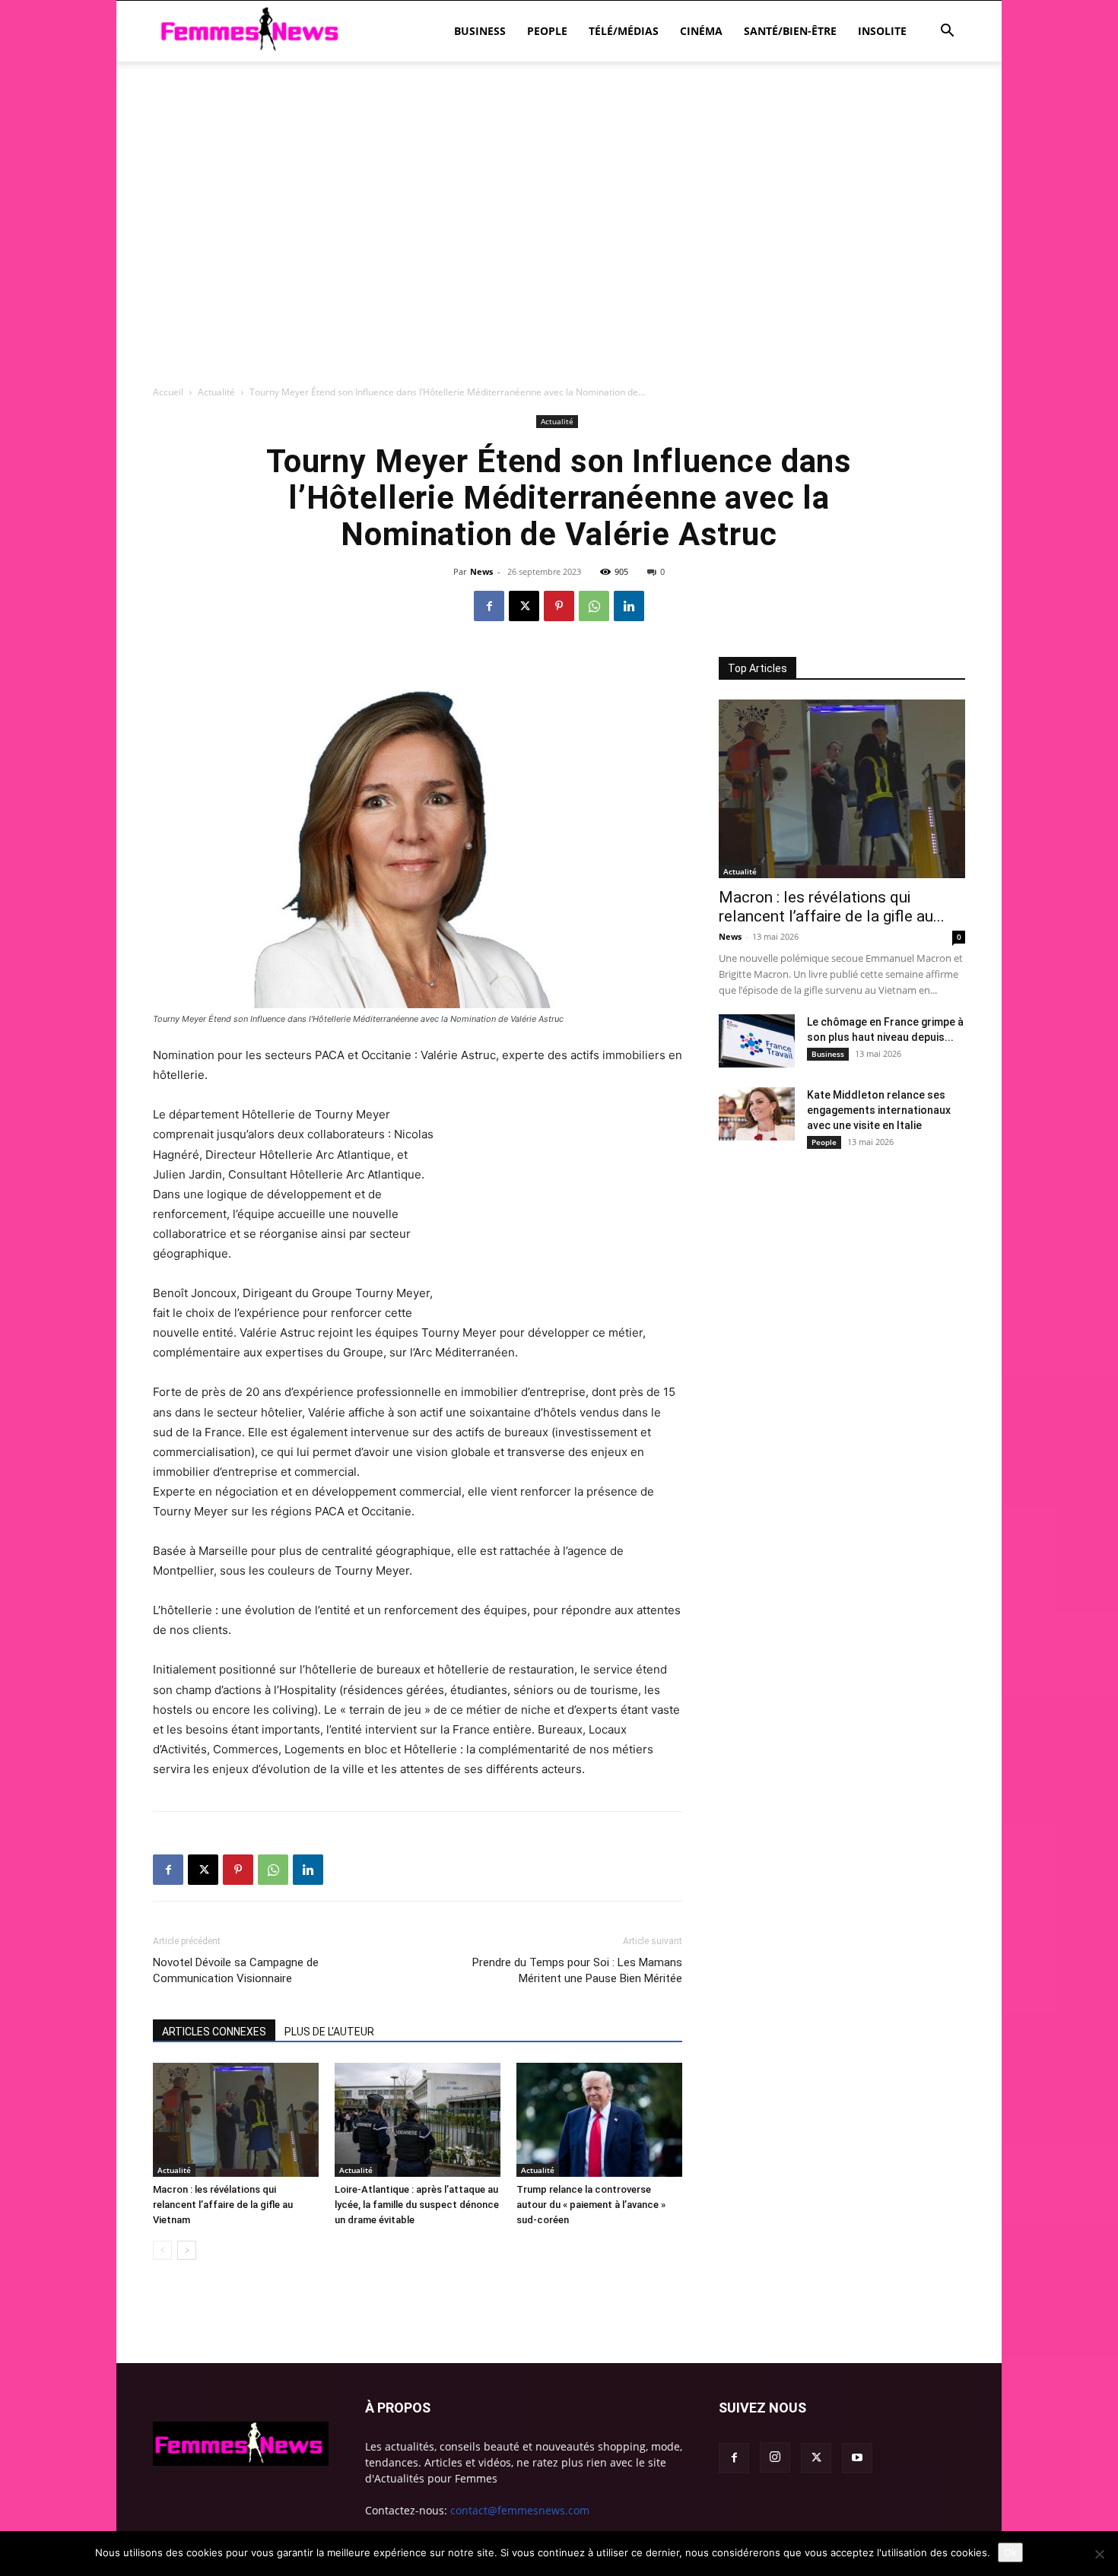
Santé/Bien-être (790, 31)
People (547, 31)
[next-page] (187, 2250)
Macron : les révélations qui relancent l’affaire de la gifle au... (832, 907)
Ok (1010, 2552)
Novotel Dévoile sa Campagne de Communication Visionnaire (236, 1970)
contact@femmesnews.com (520, 2510)
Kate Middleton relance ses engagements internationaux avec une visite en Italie (879, 1110)
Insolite (882, 31)
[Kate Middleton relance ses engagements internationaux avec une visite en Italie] (757, 1114)
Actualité (216, 392)
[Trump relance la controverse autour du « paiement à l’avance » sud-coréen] (599, 2120)
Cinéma (701, 31)
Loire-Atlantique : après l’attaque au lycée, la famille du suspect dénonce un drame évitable (417, 2205)
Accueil (168, 392)
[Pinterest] (559, 606)
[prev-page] (162, 2250)
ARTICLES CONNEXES (214, 2032)
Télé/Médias (624, 31)
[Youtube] (857, 2458)
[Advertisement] (559, 114)
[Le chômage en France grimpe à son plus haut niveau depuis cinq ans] (757, 1041)
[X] (524, 606)
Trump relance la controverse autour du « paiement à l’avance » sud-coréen (591, 2205)
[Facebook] (489, 606)
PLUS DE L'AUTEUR (329, 2032)
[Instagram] (775, 2457)
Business (480, 31)
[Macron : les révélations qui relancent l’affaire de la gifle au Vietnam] (236, 2120)
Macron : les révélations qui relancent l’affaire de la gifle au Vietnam (223, 2205)
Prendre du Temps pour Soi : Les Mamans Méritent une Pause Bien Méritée (577, 1970)
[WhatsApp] (594, 606)
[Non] (1099, 2554)
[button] (947, 32)
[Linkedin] (629, 606)
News (481, 571)
